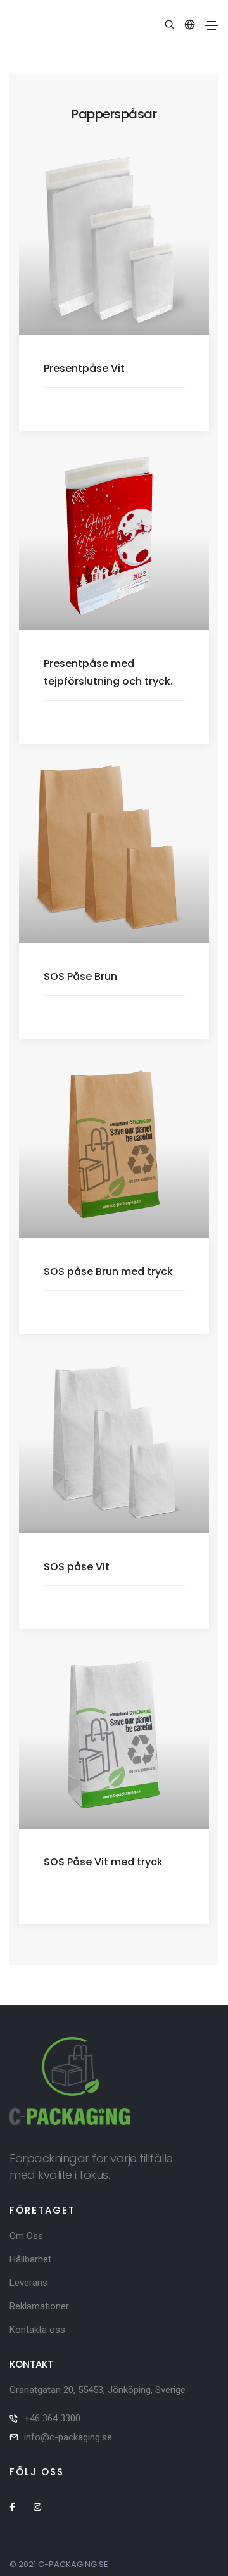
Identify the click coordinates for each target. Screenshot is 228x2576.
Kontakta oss (37, 2330)
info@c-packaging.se (68, 2437)
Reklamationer (39, 2306)
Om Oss (26, 2236)
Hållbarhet (30, 2259)
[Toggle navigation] (212, 25)
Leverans (28, 2283)
